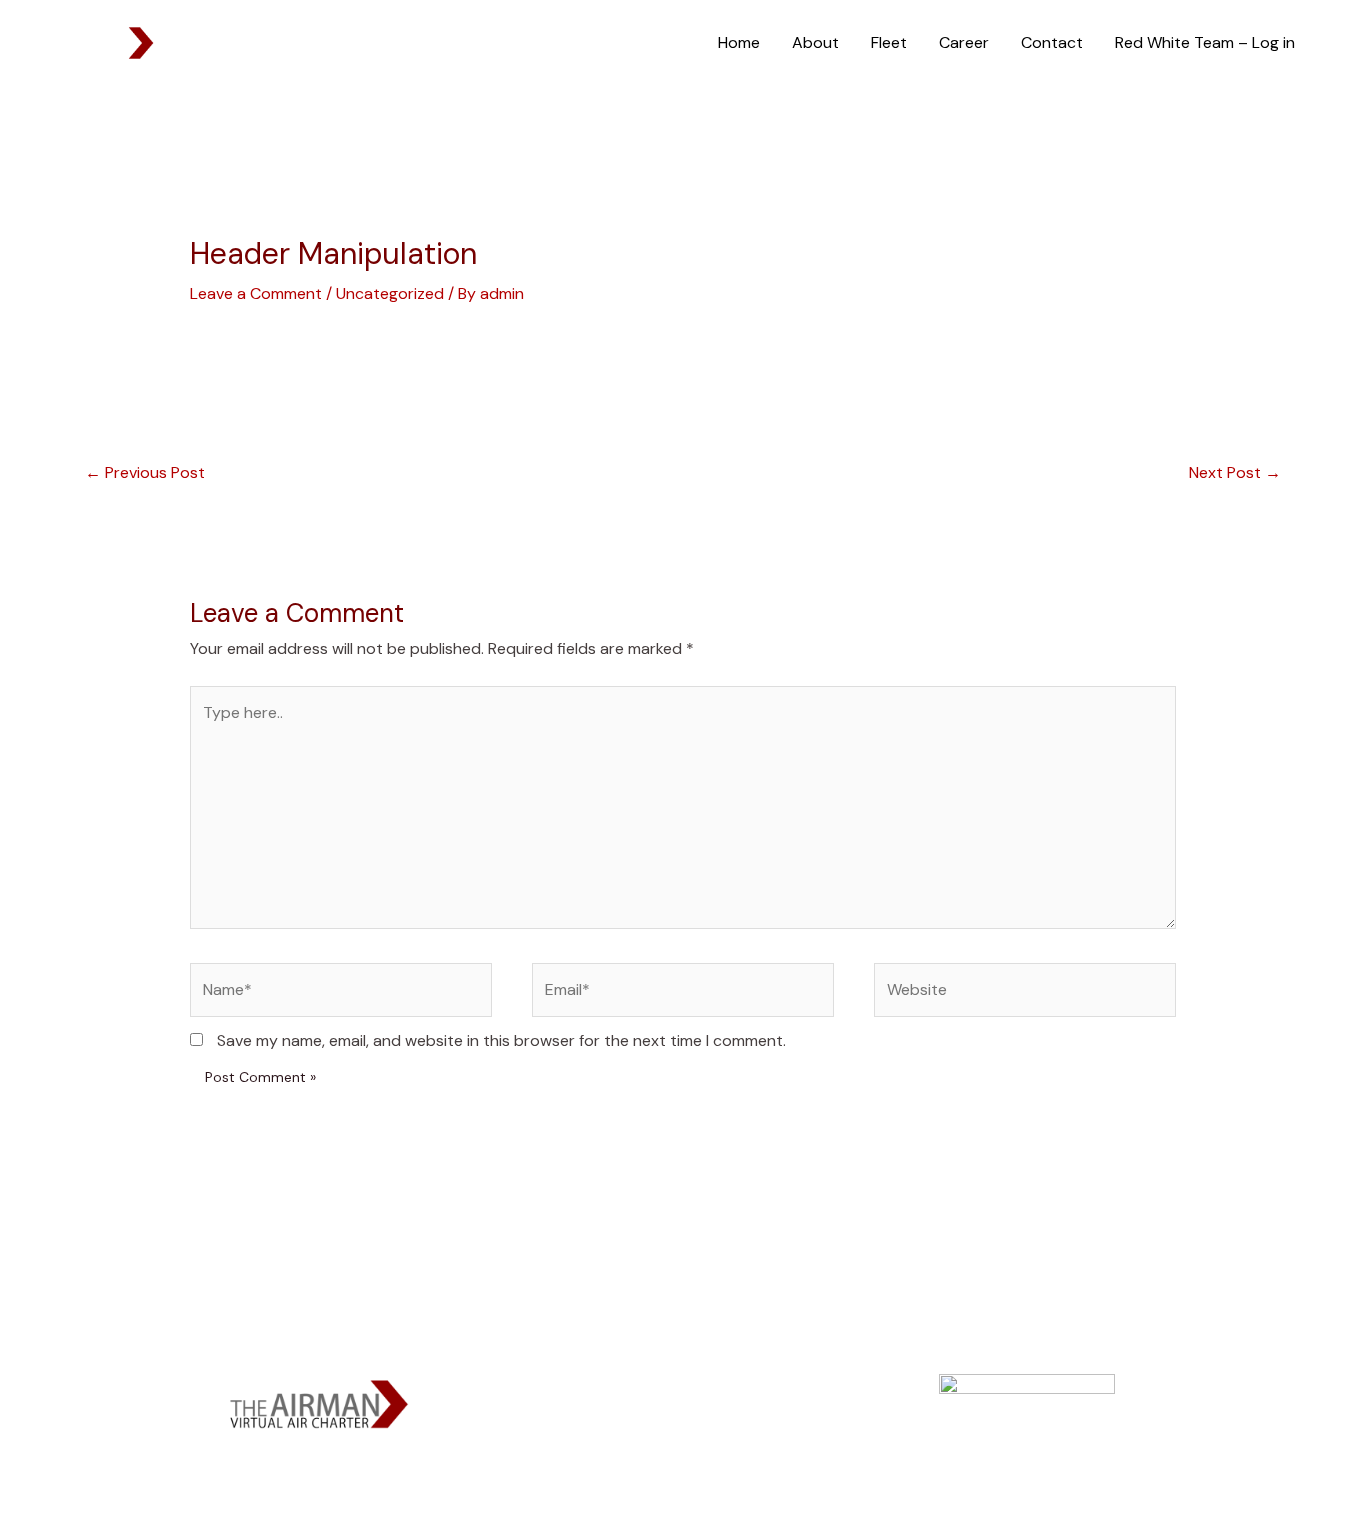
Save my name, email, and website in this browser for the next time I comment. (501, 1040)
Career (964, 42)
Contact (1052, 42)
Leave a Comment (256, 293)
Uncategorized (390, 293)
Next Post (1235, 472)
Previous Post (145, 472)
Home (739, 42)
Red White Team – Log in (1205, 42)
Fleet (889, 42)
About (815, 42)
